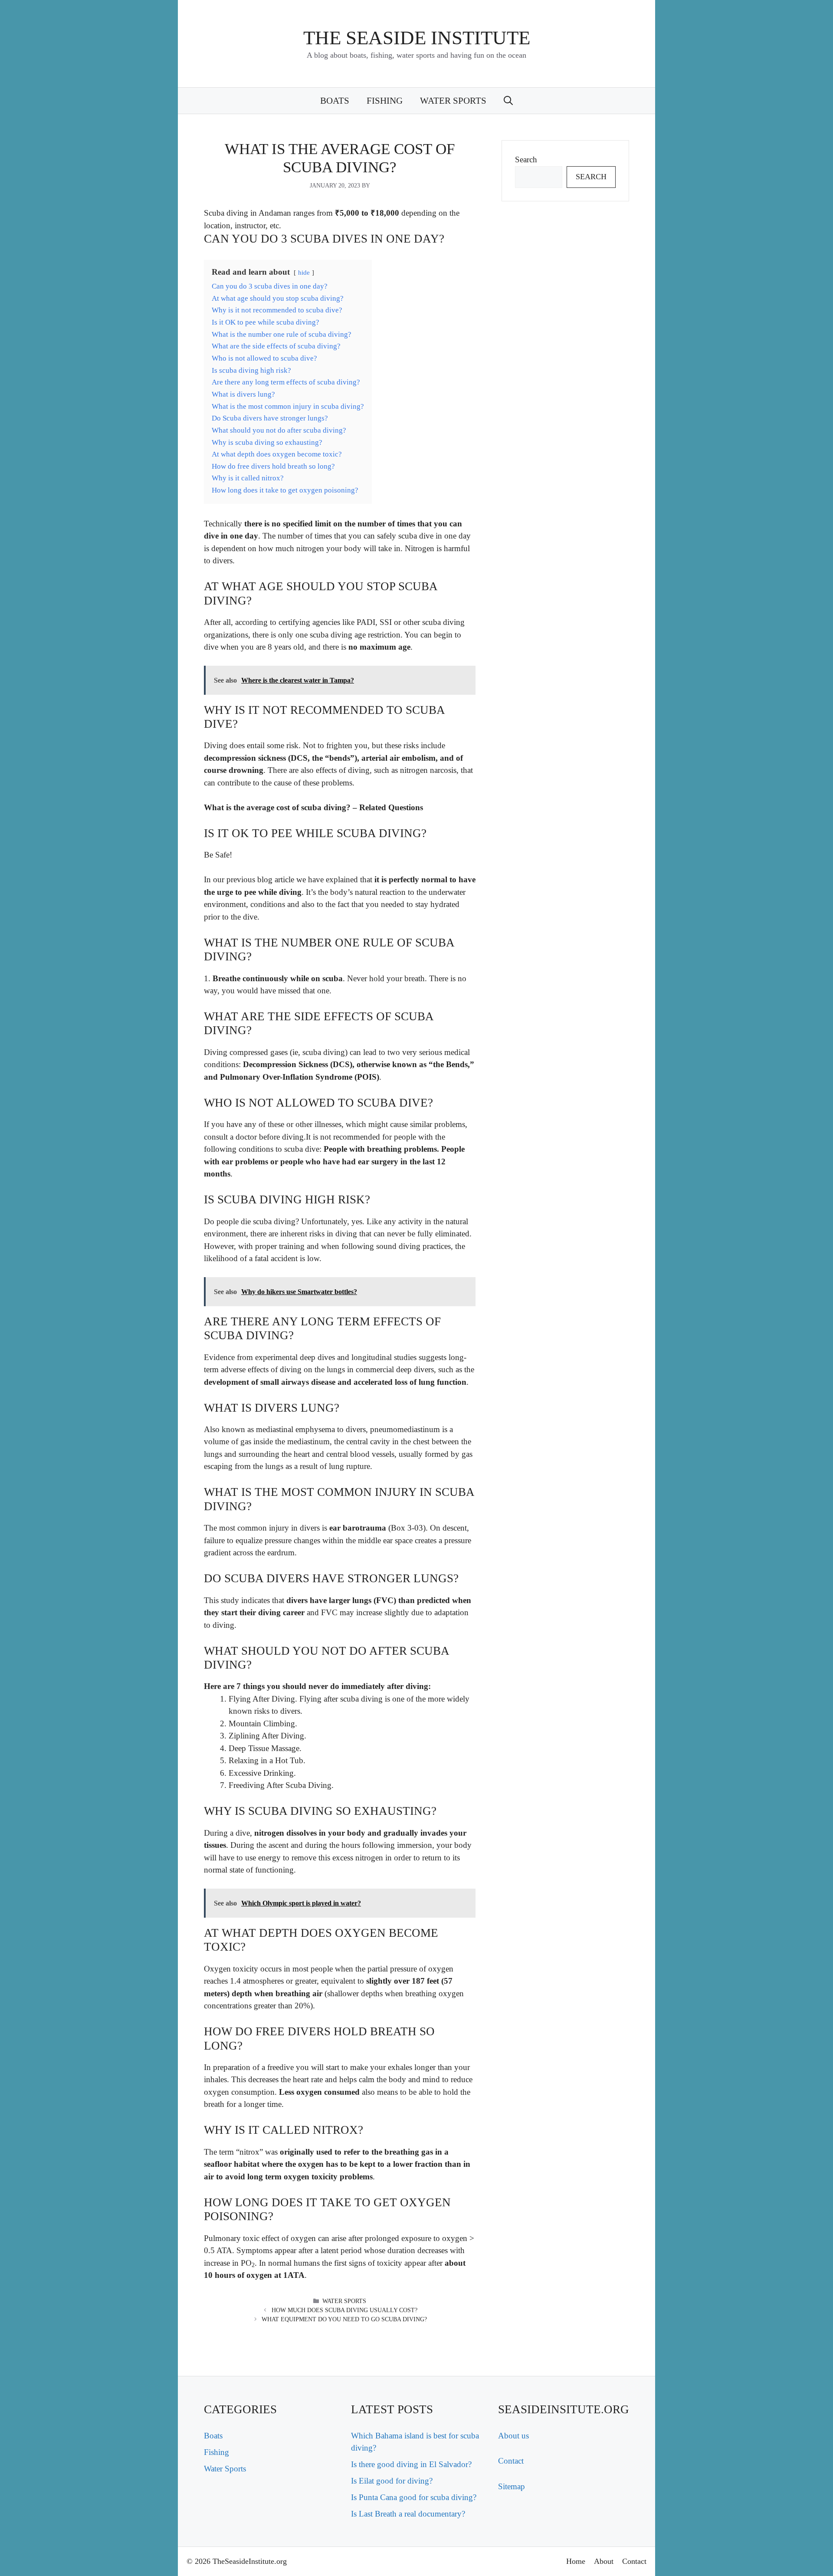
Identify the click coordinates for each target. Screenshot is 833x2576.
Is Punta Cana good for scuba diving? (414, 2497)
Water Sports (453, 101)
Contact (511, 2461)
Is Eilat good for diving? (392, 2481)
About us (513, 2436)
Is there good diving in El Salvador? (411, 2464)
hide (304, 272)
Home (576, 2561)
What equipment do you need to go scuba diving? (344, 2319)
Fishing (385, 101)
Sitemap (512, 2486)
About (604, 2561)
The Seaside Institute (417, 38)
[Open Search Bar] (508, 101)
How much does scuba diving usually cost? (344, 2310)
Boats (335, 101)
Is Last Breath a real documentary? (408, 2514)
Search (526, 159)
